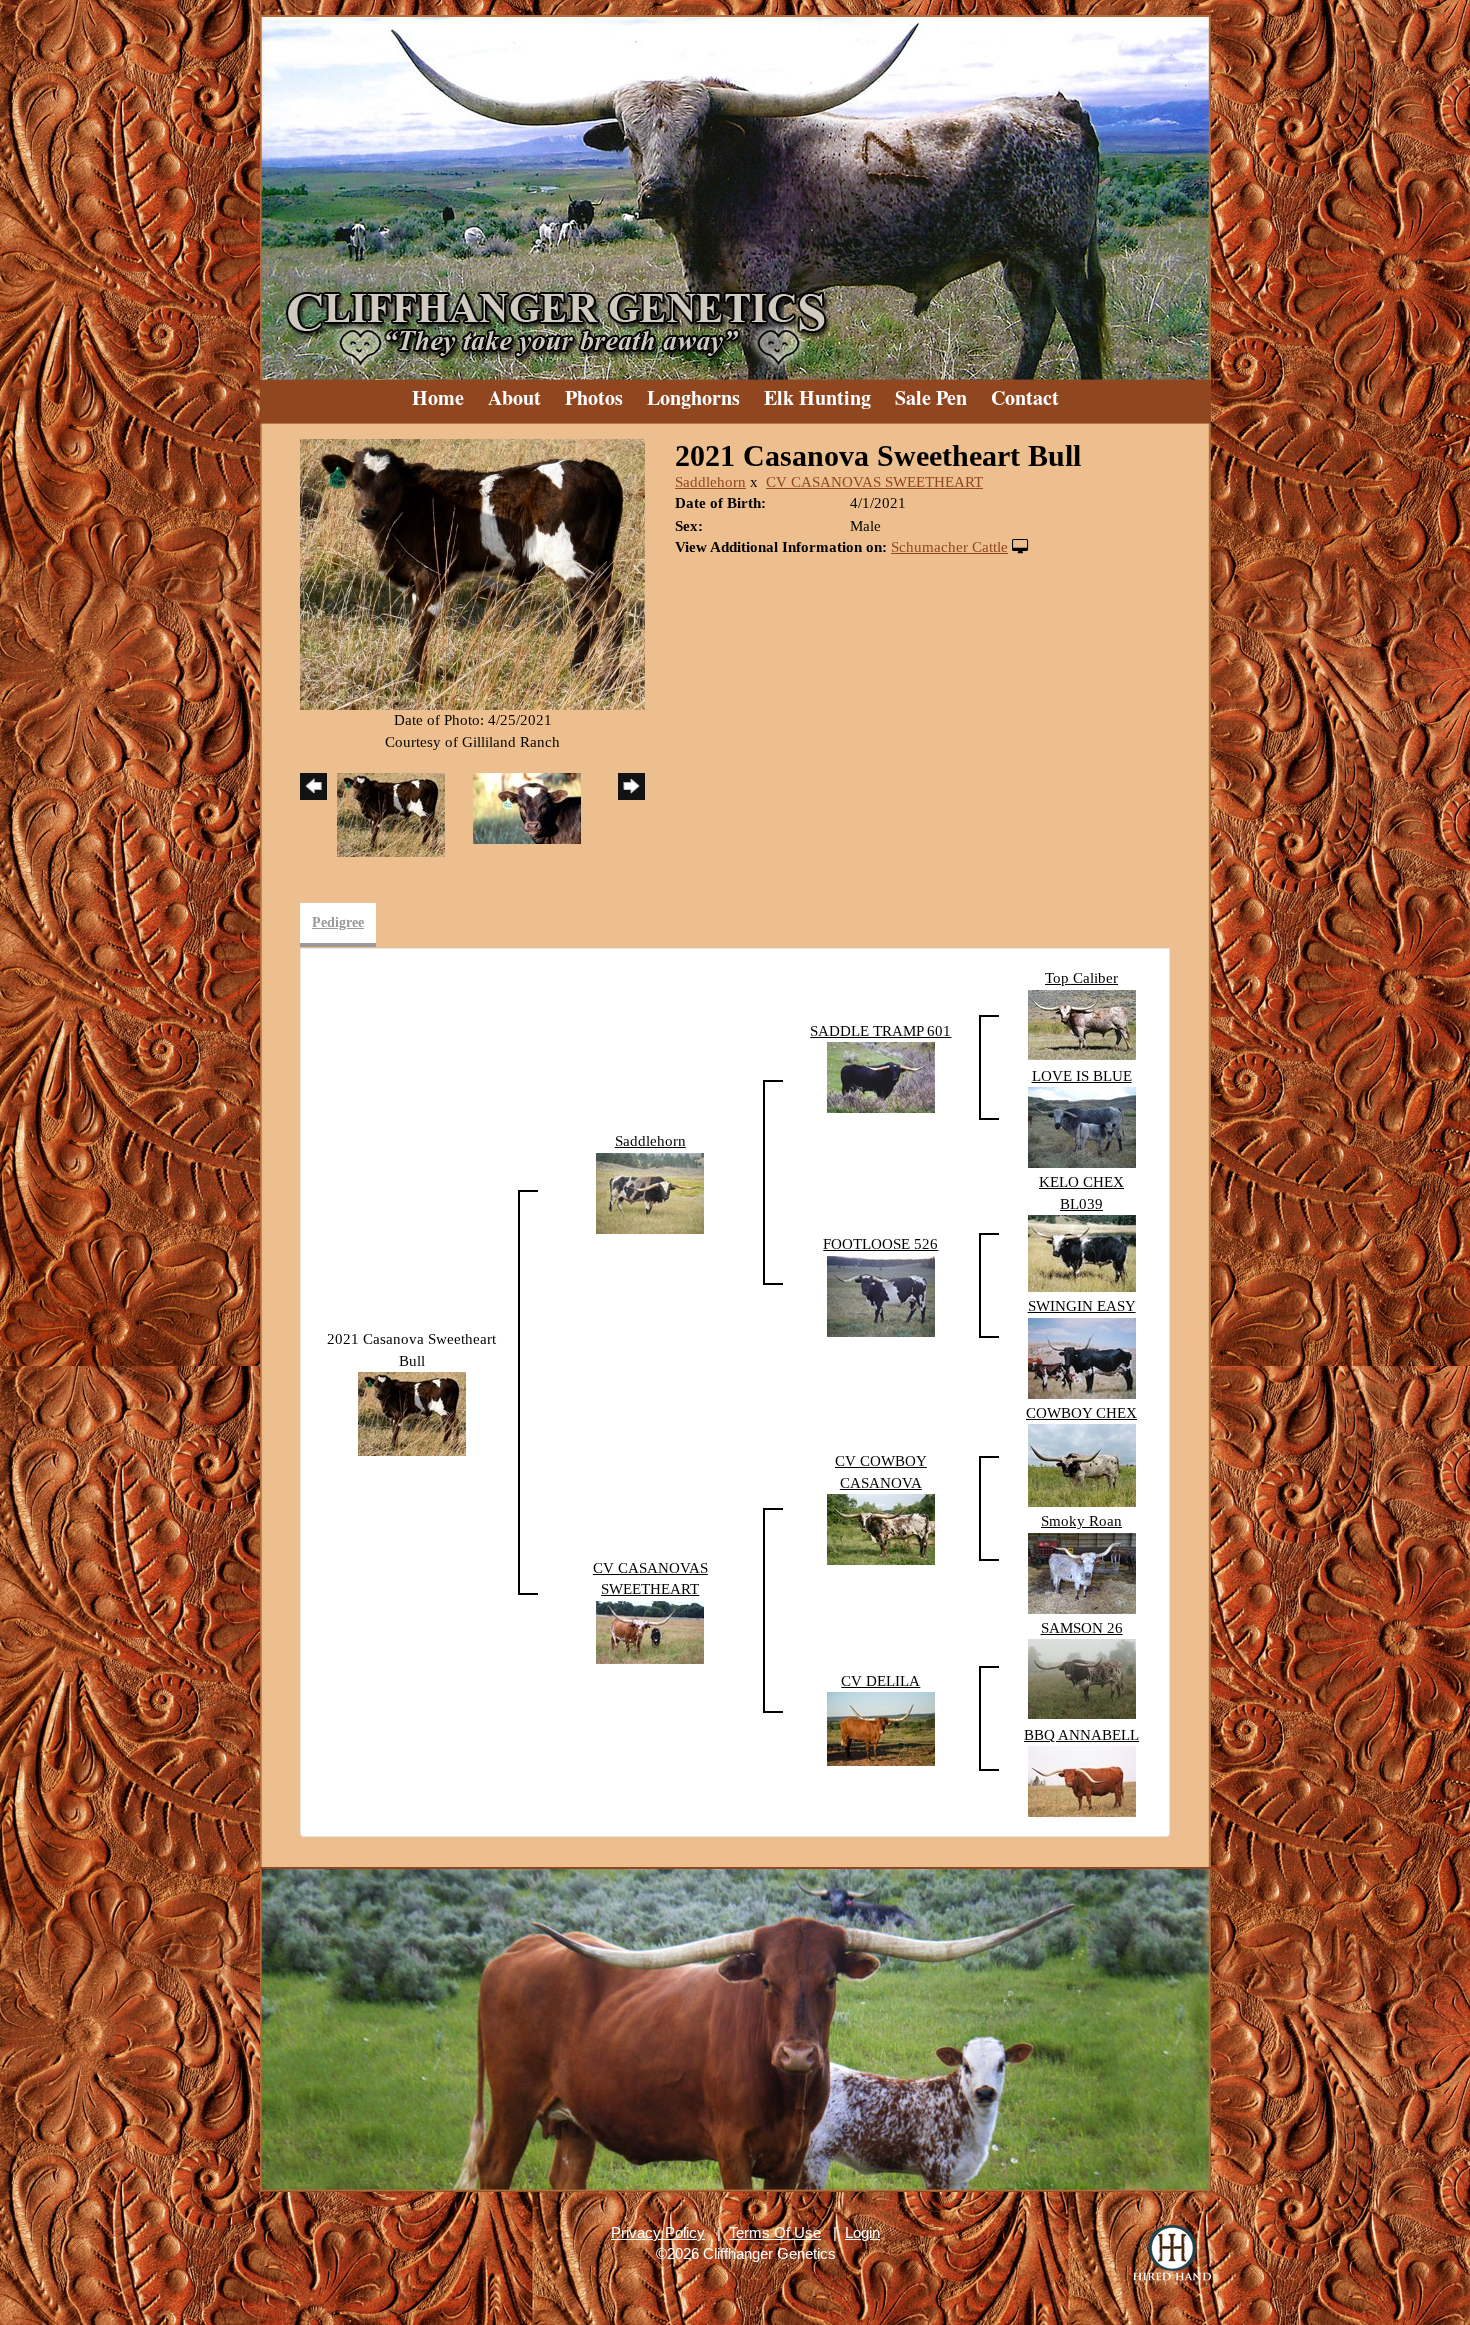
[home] (735, 190)
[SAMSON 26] (1082, 1677)
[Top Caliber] (1082, 1023)
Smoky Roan (1081, 1521)
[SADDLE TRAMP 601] (881, 1076)
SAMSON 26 (1082, 1628)
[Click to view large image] (472, 573)
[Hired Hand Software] (1172, 2255)
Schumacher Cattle (949, 547)
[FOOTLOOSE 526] (881, 1295)
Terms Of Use (775, 2232)
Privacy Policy (658, 2232)
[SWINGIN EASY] (1082, 1357)
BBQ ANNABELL (1081, 1735)
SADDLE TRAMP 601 (880, 1031)
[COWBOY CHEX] (1082, 1464)
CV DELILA (880, 1681)
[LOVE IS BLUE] (1082, 1126)
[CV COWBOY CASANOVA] (881, 1528)
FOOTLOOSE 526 (880, 1244)
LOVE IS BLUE (1082, 1076)
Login (862, 2232)
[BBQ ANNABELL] (1082, 1780)
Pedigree (338, 922)
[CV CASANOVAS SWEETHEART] (650, 1631)
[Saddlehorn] (650, 1192)
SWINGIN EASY (1082, 1306)
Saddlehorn (710, 482)
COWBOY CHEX (1081, 1413)
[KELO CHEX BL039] (1082, 1252)
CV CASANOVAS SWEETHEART (874, 482)
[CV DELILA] (881, 1727)
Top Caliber (1081, 978)
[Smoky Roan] (1082, 1572)
